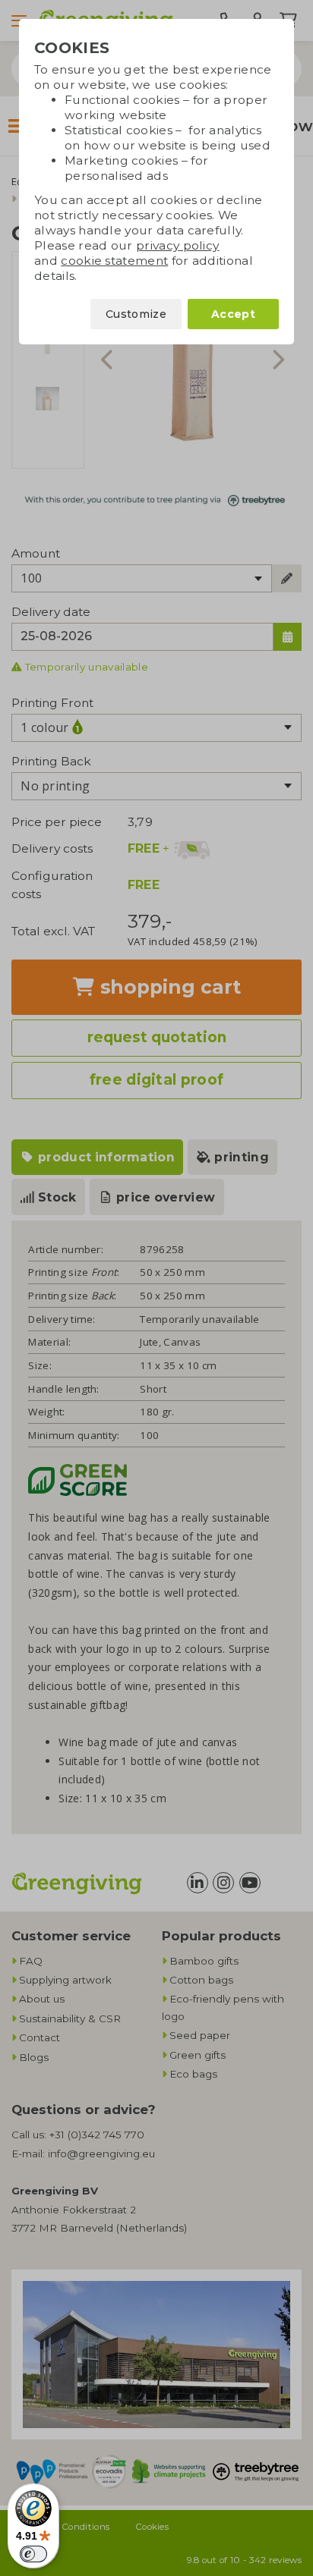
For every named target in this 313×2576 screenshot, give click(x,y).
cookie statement (114, 261)
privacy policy (177, 245)
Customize (136, 314)
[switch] (33, 2554)
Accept (233, 314)
